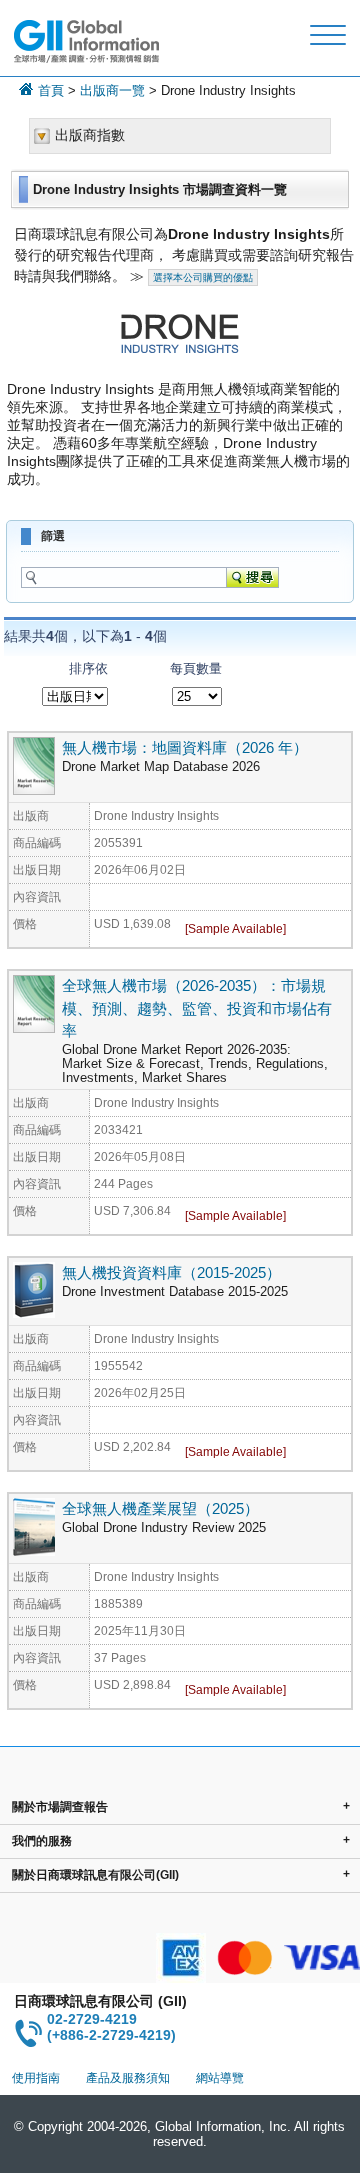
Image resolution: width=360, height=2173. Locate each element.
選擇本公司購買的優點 (203, 277)
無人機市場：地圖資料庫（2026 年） (185, 747)
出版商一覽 (112, 90)
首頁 (51, 90)
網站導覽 (220, 2078)
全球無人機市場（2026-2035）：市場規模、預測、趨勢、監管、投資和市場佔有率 (197, 1008)
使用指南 (36, 2078)
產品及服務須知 (128, 2078)
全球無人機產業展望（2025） (160, 1508)
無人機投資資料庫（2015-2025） (171, 1272)
